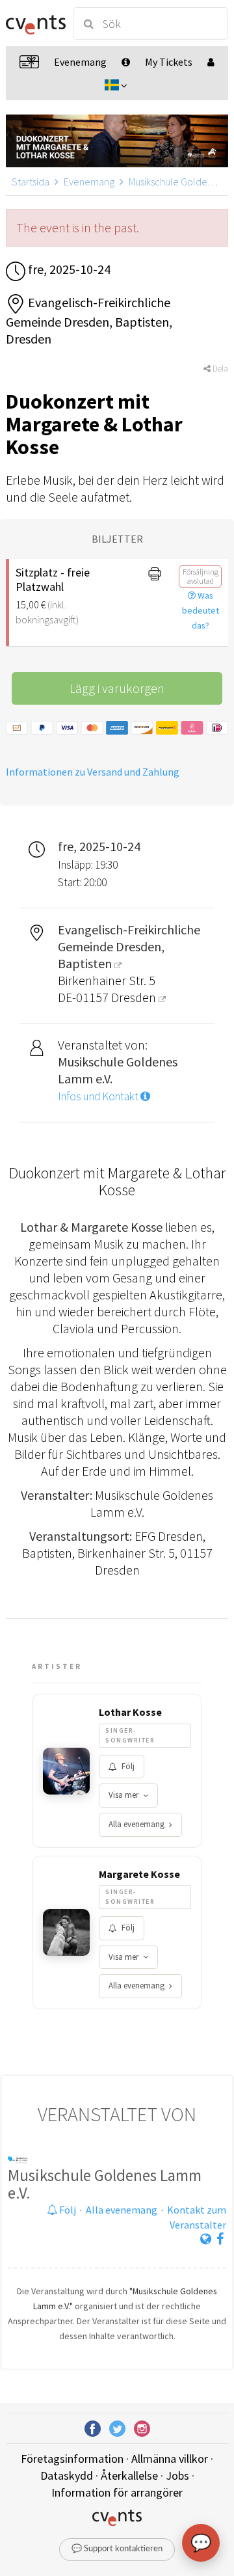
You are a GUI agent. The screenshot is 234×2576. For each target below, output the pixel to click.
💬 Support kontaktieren (117, 2549)
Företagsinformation (72, 2459)
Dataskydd (67, 2475)
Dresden (135, 997)
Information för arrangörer (117, 2492)
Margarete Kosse (139, 1874)
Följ (128, 1766)
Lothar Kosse (130, 1712)
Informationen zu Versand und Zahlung (93, 772)
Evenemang (89, 182)
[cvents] (34, 23)
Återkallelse (129, 2475)
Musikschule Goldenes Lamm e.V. (105, 2184)
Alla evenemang (136, 1824)
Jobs (177, 2475)
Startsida (31, 182)
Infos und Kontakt (99, 1096)
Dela (219, 369)
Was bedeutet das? (201, 610)
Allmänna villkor (170, 2459)
